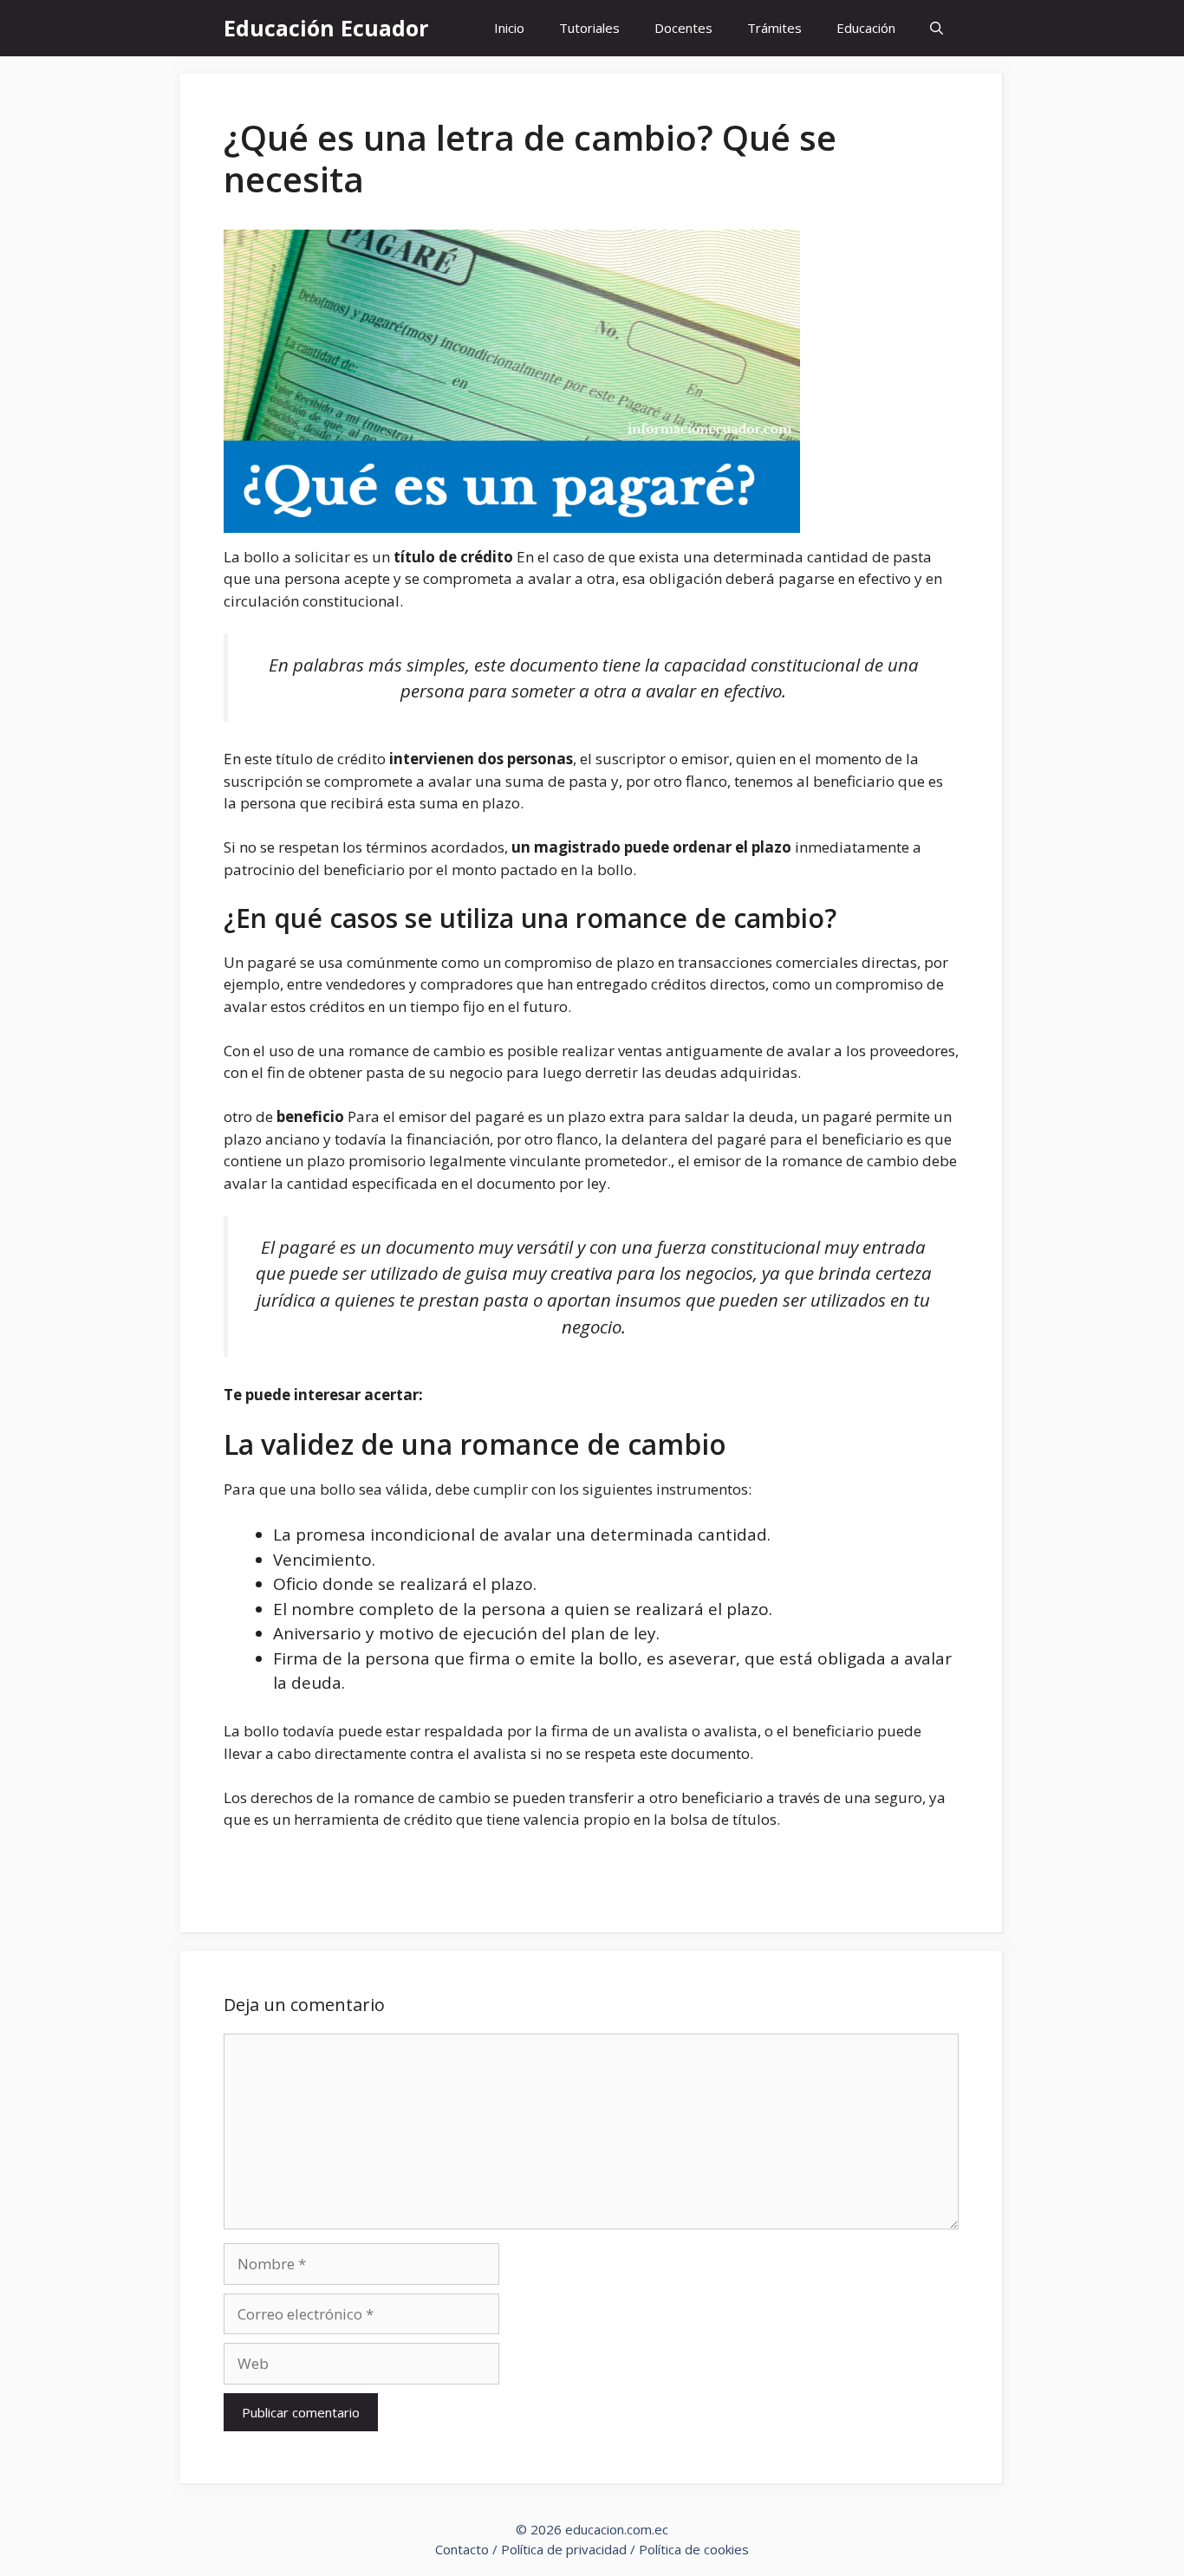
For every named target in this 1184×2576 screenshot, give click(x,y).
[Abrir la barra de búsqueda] (937, 28)
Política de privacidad (564, 2549)
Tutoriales (589, 28)
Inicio (509, 28)
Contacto (462, 2549)
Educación (866, 28)
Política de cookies (694, 2549)
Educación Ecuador (326, 28)
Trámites (774, 28)
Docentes (683, 28)
